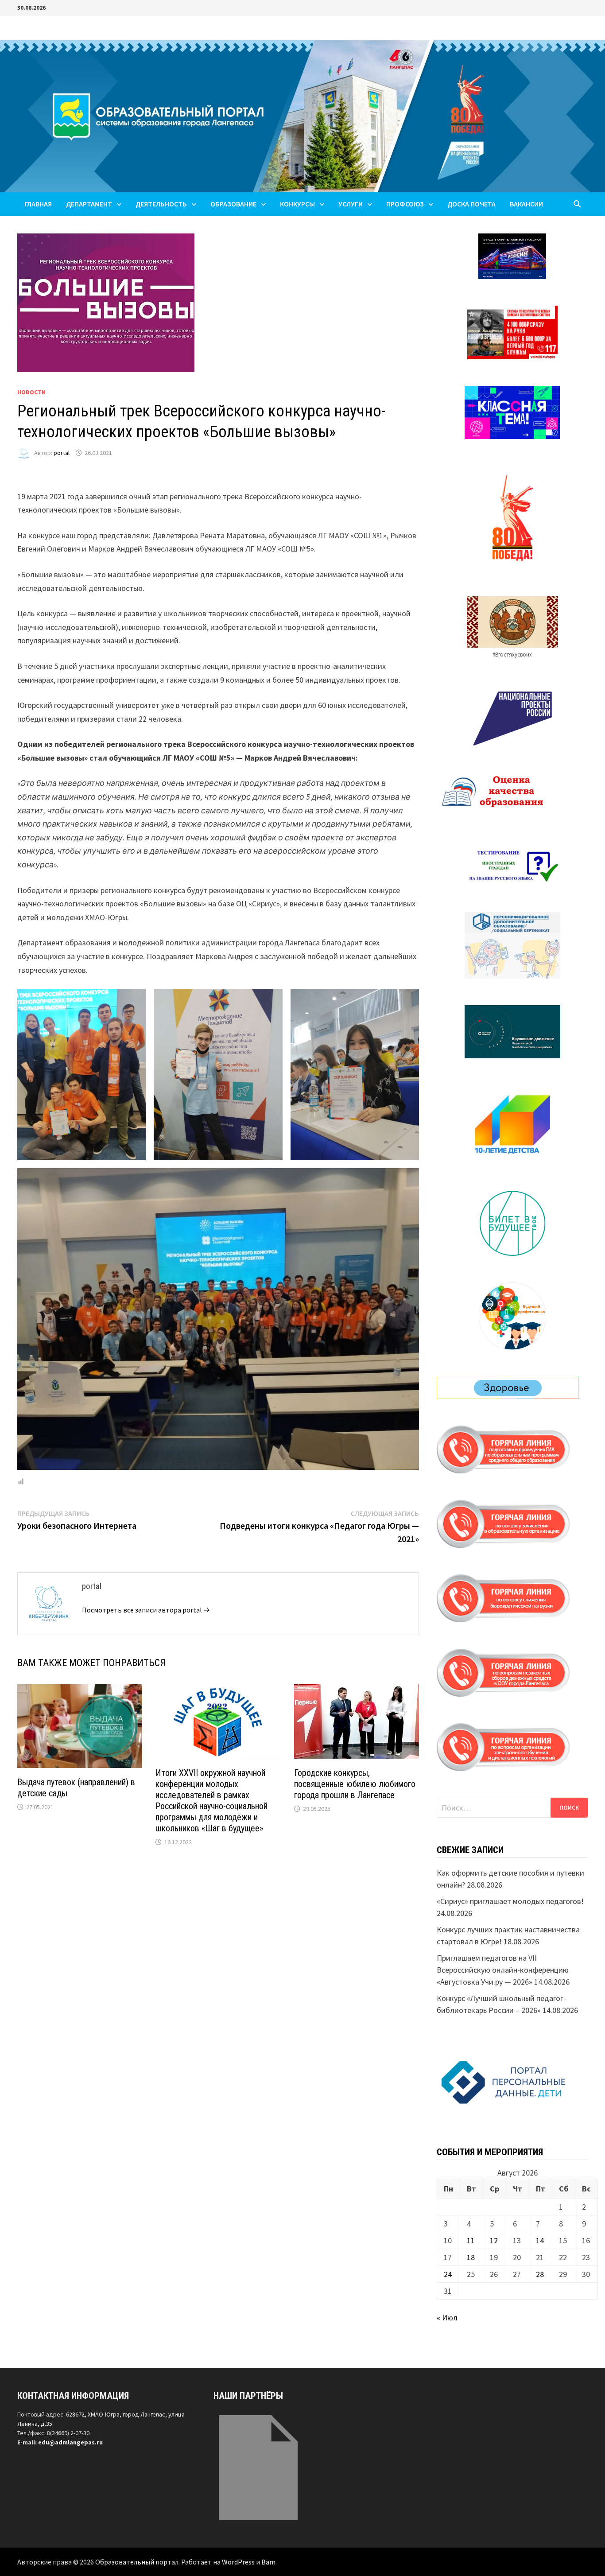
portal (62, 453)
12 (494, 2240)
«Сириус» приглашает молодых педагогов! (510, 1901)
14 (540, 2240)
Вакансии (526, 204)
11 (471, 2240)
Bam (268, 2562)
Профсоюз (405, 204)
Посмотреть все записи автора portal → (146, 1610)
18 (471, 2257)
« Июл (447, 2318)
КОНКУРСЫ (297, 204)
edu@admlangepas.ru (70, 2442)
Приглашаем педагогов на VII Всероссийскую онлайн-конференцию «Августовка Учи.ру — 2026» (503, 1970)
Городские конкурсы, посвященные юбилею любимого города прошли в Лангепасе (355, 1784)
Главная (38, 204)
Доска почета (471, 204)
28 (540, 2274)
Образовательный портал (137, 2562)
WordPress (238, 2562)
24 (448, 2274)
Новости (31, 392)
